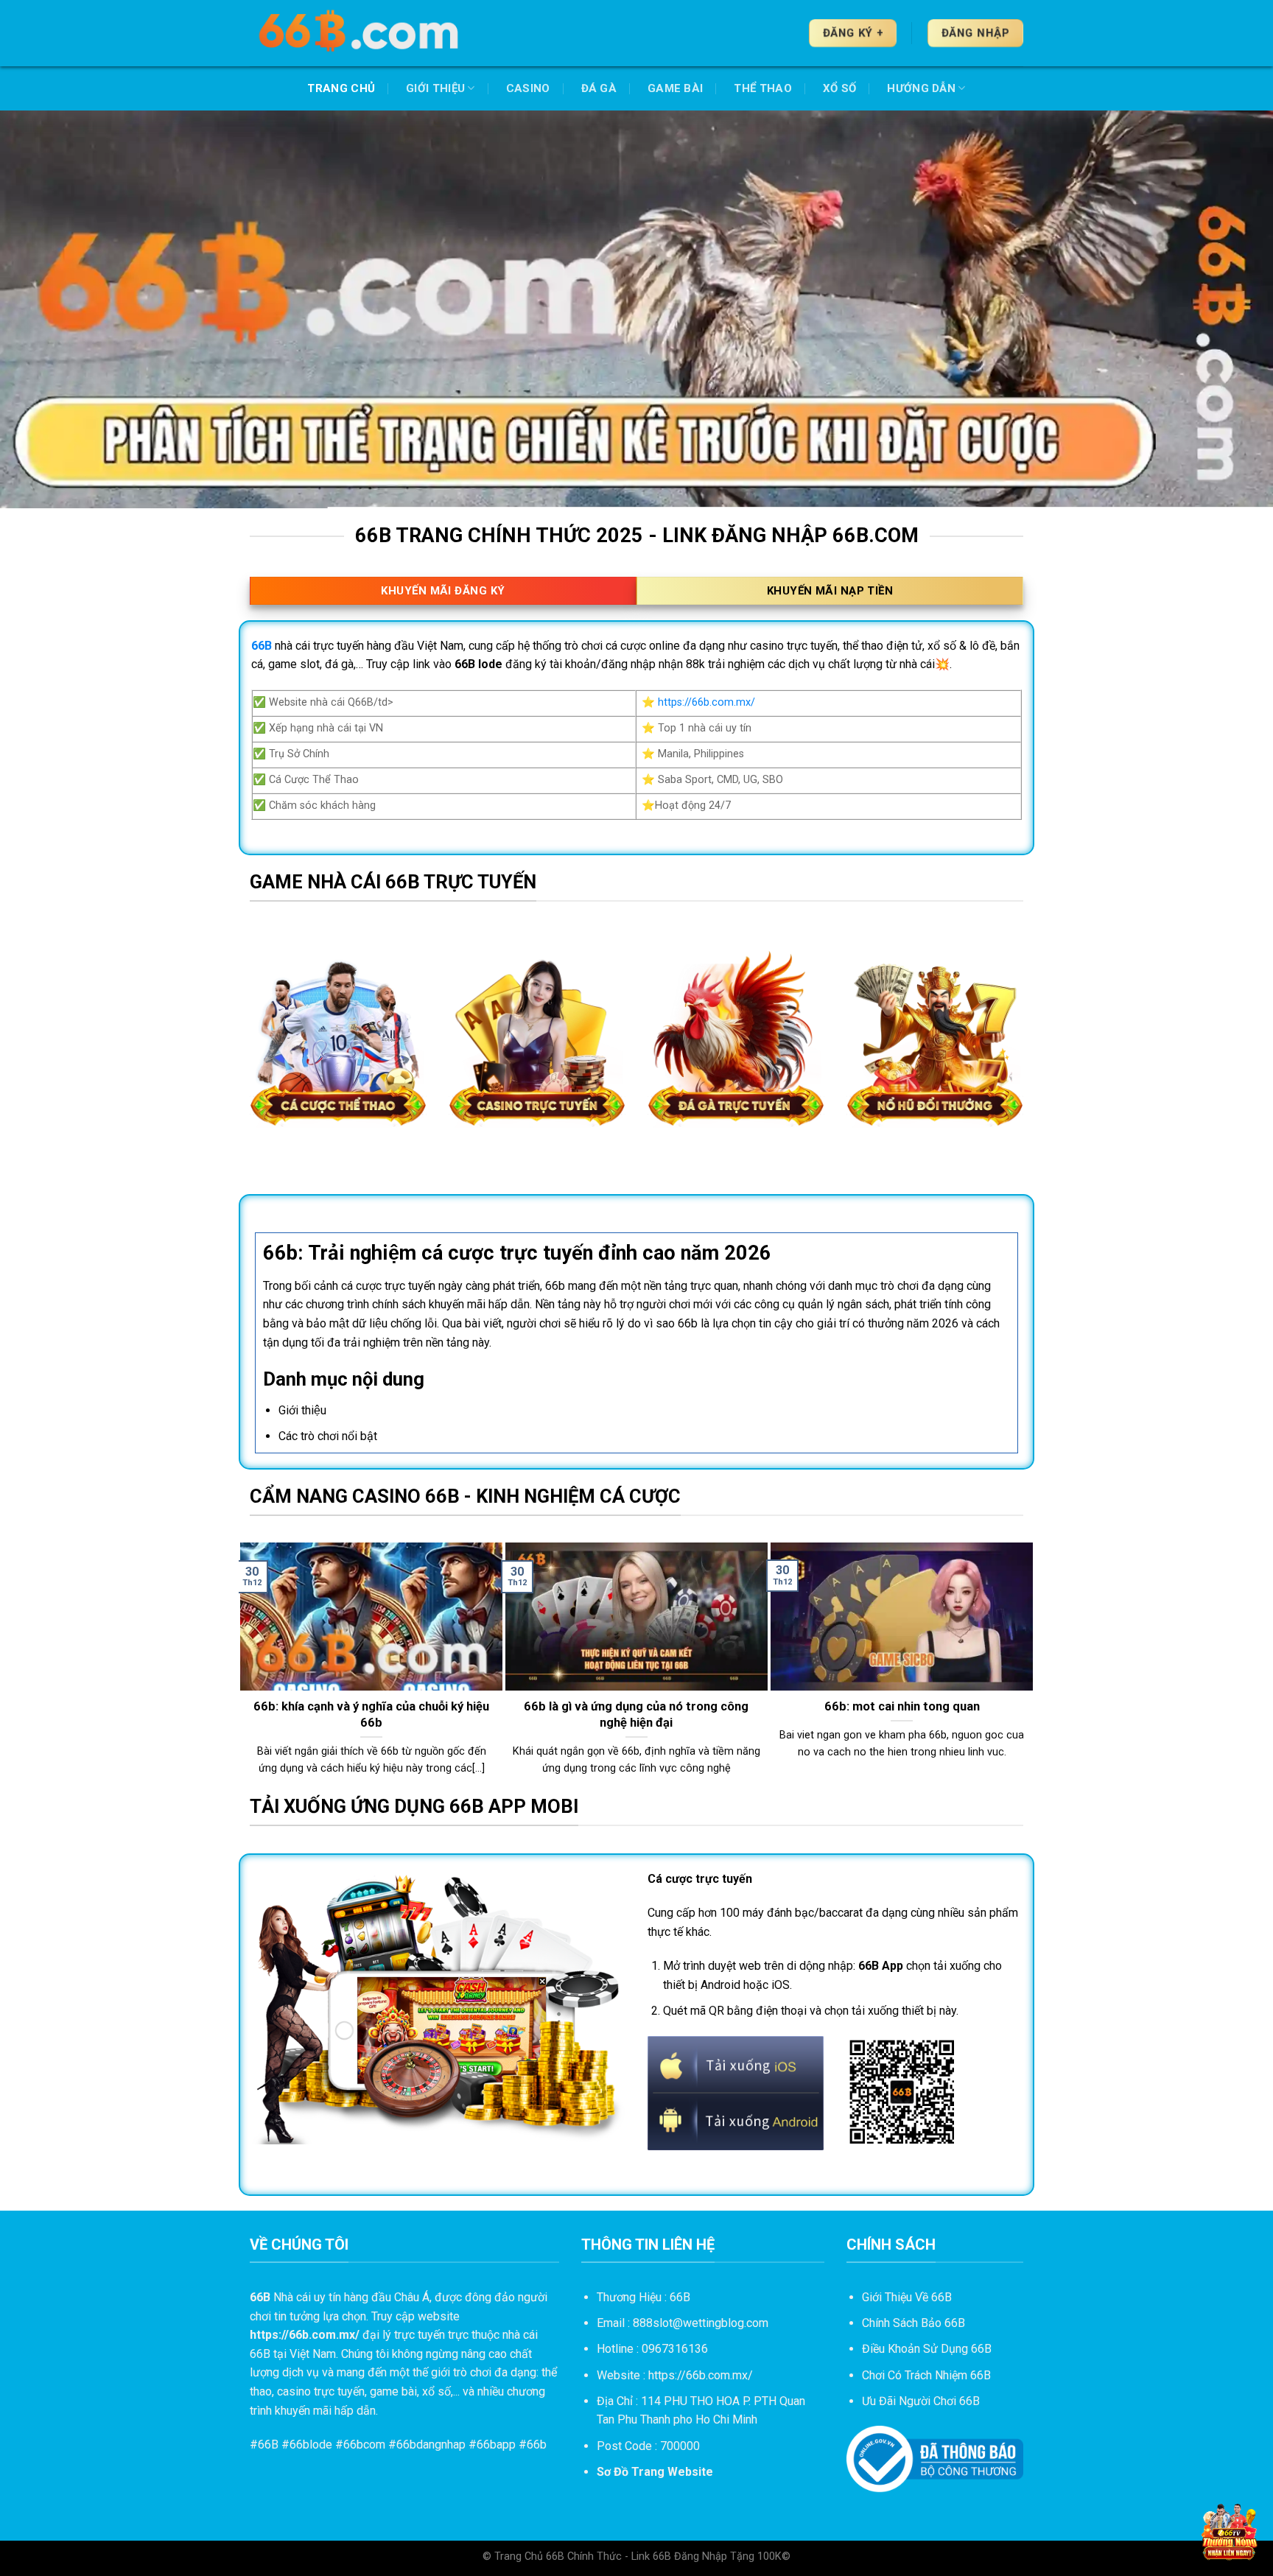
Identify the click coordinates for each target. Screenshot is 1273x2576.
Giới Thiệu (435, 88)
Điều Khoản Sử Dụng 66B (927, 2349)
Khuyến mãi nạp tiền (830, 591)
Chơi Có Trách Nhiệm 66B (926, 2375)
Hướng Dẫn (921, 88)
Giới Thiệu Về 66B (907, 2297)
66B (268, 2445)
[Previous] (247, 1667)
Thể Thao (762, 88)
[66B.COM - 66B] (360, 33)
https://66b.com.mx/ (706, 702)
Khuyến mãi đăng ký (443, 591)
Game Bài (675, 88)
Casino (528, 88)
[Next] (1026, 1667)
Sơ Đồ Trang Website (655, 2472)
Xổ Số (840, 88)
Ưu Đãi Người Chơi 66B (921, 2401)
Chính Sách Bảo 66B (913, 2323)
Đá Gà (599, 88)
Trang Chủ (341, 88)
